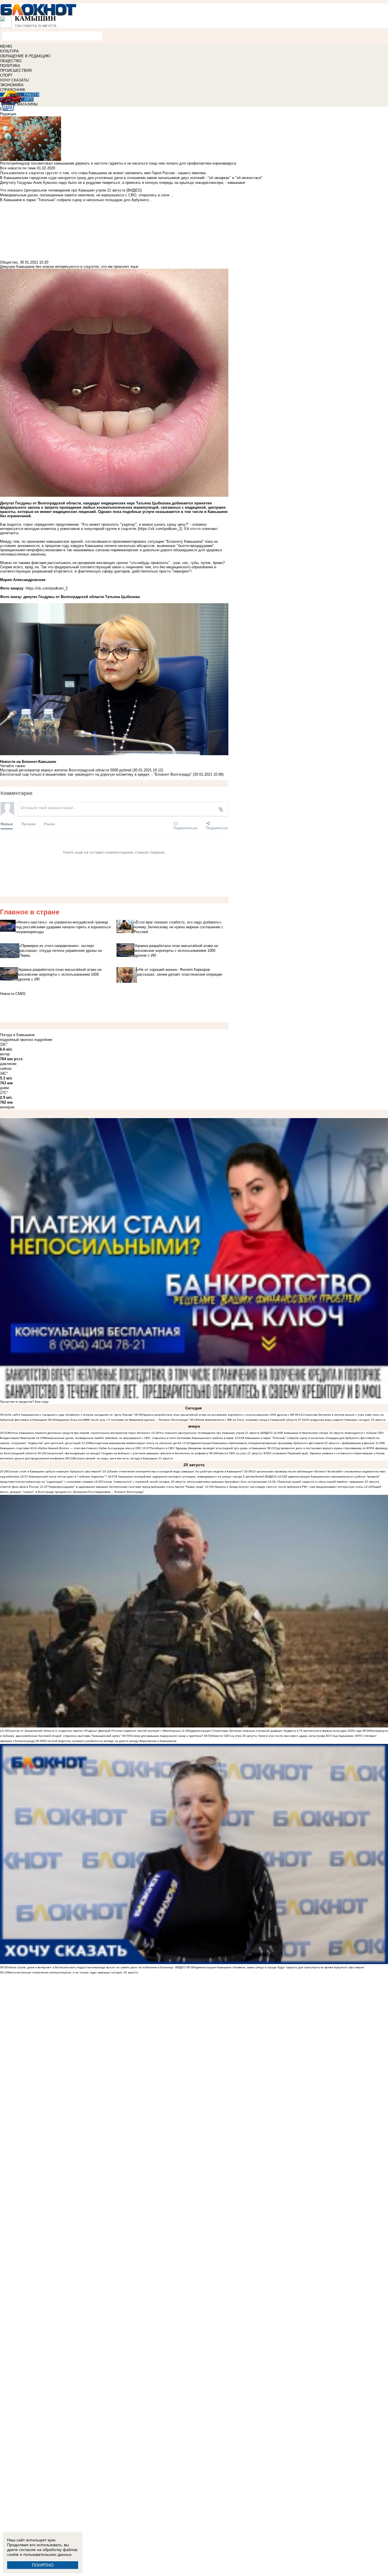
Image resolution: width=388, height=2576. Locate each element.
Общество (9, 262)
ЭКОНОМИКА (12, 85)
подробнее (43, 1040)
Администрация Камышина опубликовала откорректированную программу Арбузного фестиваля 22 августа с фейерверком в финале (282, 1443)
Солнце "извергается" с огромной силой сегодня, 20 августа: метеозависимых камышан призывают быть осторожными (184, 1482)
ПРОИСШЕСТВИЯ (16, 70)
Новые (7, 824)
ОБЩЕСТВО (11, 61)
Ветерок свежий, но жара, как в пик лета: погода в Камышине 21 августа (123, 1458)
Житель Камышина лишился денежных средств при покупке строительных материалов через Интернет (79, 1433)
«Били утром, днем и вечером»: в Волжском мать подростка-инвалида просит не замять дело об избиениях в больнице (91, 1967)
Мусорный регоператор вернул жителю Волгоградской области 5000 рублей (66, 770)
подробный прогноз (16, 1040)
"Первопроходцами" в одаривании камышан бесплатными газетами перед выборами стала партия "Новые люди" (126, 1487)
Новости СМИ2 (13, 994)
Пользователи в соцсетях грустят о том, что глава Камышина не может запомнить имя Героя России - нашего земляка (103, 173)
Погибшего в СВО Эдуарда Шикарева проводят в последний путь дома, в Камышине (208, 1448)
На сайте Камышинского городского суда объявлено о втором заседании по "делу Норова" (71, 1415)
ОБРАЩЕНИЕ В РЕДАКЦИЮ (25, 56)
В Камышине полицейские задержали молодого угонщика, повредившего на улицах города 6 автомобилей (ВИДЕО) (196, 1477)
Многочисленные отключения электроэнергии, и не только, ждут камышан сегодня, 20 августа (73, 1972)
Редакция (8, 114)
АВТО (29, 99)
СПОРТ (6, 75)
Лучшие (28, 824)
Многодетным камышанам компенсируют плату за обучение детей (135, 1443)
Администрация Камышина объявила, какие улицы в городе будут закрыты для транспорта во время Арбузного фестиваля (279, 1967)
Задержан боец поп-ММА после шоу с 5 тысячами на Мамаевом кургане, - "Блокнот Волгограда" (122, 1420)
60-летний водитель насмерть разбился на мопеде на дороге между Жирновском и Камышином (110, 1741)
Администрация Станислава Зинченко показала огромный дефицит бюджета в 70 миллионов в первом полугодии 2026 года (275, 1731)
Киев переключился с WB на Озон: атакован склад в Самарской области (247, 1420)
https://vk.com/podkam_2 (160, 529)
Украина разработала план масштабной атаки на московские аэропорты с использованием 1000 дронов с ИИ (218, 1415)
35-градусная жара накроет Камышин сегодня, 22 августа (346, 1420)
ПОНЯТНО (43, 2565)
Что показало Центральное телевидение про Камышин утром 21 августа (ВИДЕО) (216, 1433)
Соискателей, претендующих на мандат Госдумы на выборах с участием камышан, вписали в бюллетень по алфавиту (127, 1453)
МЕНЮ (6, 46)
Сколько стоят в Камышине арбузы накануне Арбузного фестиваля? (55, 1471)
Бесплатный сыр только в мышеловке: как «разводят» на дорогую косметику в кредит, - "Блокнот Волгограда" (96, 774)
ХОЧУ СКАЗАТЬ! (15, 80)
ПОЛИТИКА (10, 66)
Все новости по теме (18, 168)
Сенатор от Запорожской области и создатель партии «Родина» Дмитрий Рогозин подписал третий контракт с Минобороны (94, 1731)
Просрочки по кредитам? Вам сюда (24, 1402)
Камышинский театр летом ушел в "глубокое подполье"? (68, 1477)
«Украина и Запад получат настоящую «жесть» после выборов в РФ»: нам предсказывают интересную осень (288, 1487)
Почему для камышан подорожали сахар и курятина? (166, 1736)
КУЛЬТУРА (9, 51)
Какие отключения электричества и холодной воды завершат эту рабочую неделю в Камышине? (177, 1471)
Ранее (49, 824)
